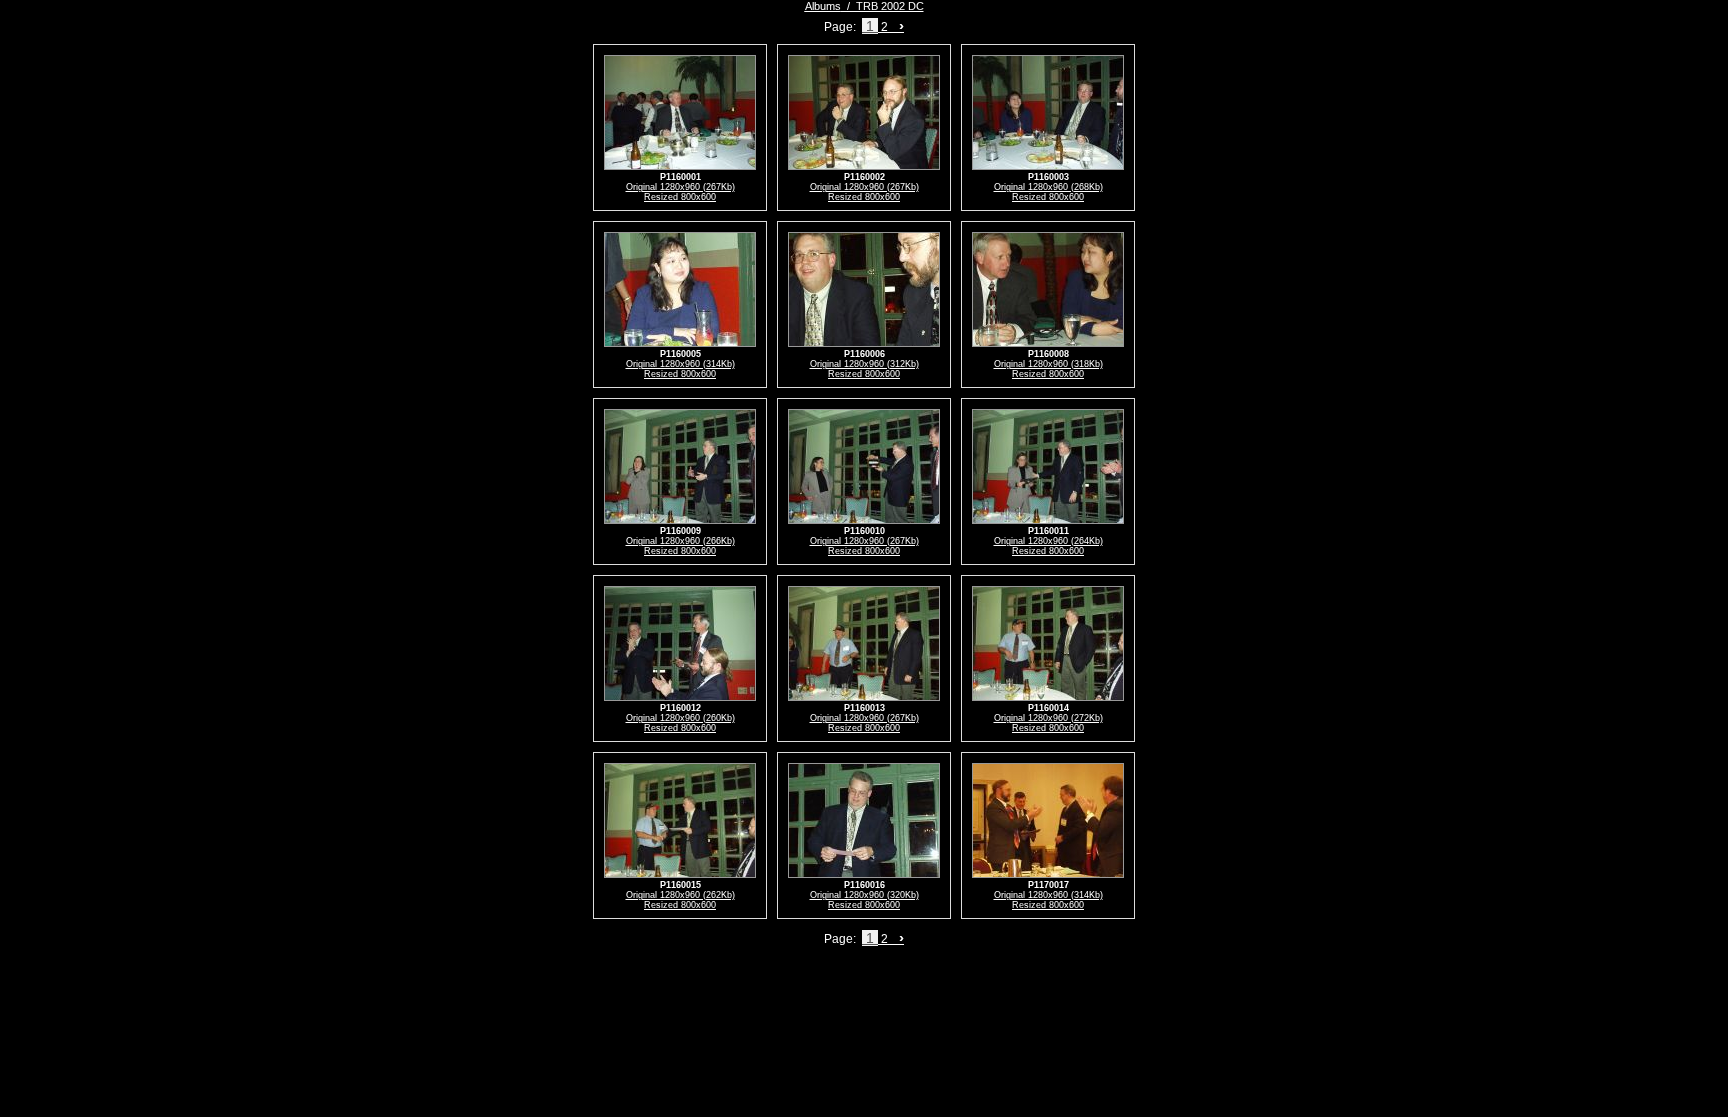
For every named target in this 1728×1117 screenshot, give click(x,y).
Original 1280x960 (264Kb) (1048, 541)
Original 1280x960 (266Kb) (680, 541)
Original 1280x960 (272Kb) (1048, 718)
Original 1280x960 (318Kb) (1048, 364)
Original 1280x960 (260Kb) (680, 718)
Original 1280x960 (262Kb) (680, 895)
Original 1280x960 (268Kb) (1048, 187)
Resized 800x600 (680, 197)
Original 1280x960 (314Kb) (680, 364)
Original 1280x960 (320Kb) (864, 895)
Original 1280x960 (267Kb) (680, 187)
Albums (823, 6)
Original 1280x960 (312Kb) (864, 364)
